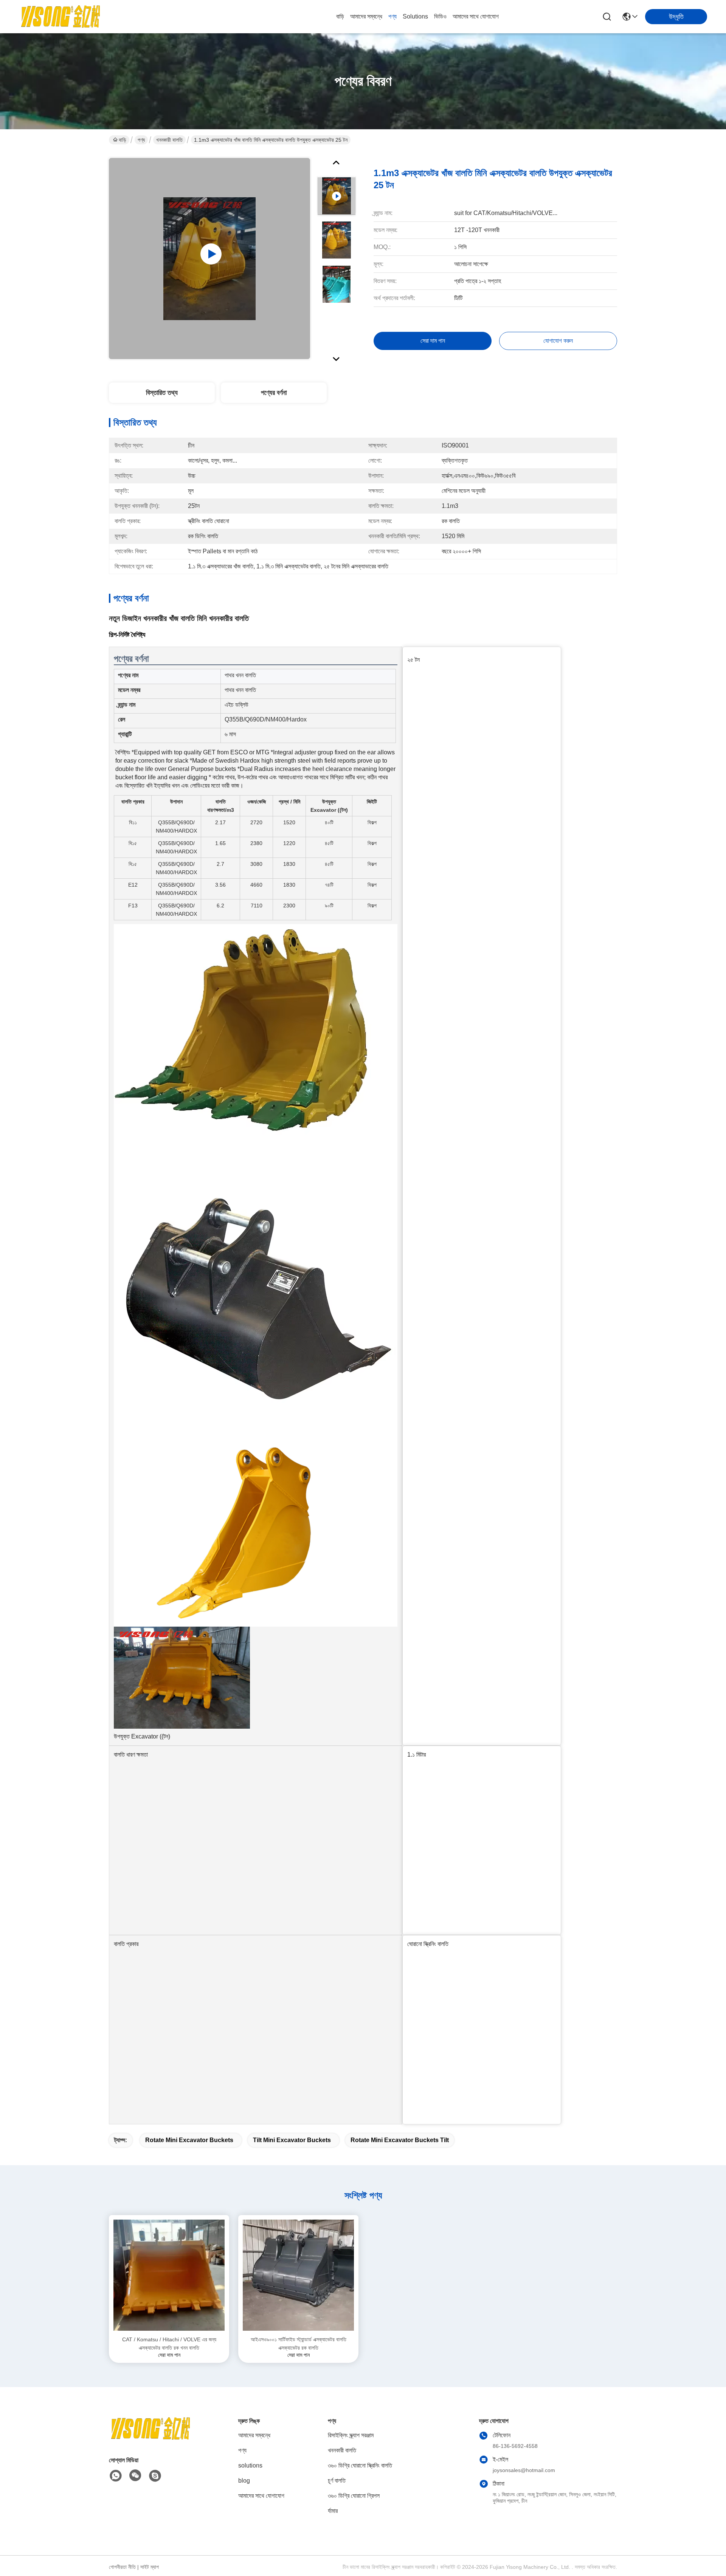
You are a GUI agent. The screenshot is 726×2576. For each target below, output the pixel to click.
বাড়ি (340, 16)
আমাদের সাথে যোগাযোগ (476, 16)
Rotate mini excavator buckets (189, 2140)
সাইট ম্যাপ (150, 2567)
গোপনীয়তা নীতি (122, 2567)
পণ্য (392, 16)
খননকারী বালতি (169, 140)
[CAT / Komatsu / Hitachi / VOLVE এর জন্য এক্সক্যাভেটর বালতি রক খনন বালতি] (169, 2275)
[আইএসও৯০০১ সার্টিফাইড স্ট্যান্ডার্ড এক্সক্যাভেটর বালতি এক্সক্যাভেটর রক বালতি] (298, 2275)
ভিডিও (440, 16)
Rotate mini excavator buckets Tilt (400, 2140)
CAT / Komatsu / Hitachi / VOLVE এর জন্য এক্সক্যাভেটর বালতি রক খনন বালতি (169, 2344)
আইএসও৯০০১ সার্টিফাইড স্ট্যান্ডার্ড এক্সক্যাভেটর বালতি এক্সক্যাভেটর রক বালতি (299, 2344)
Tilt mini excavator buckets (292, 2140)
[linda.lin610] (155, 2476)
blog (244, 2481)
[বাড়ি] (150, 2438)
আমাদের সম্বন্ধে (366, 16)
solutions (415, 16)
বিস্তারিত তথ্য (162, 393)
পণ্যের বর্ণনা (274, 393)
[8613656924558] (116, 2476)
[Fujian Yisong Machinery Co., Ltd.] (60, 17)
